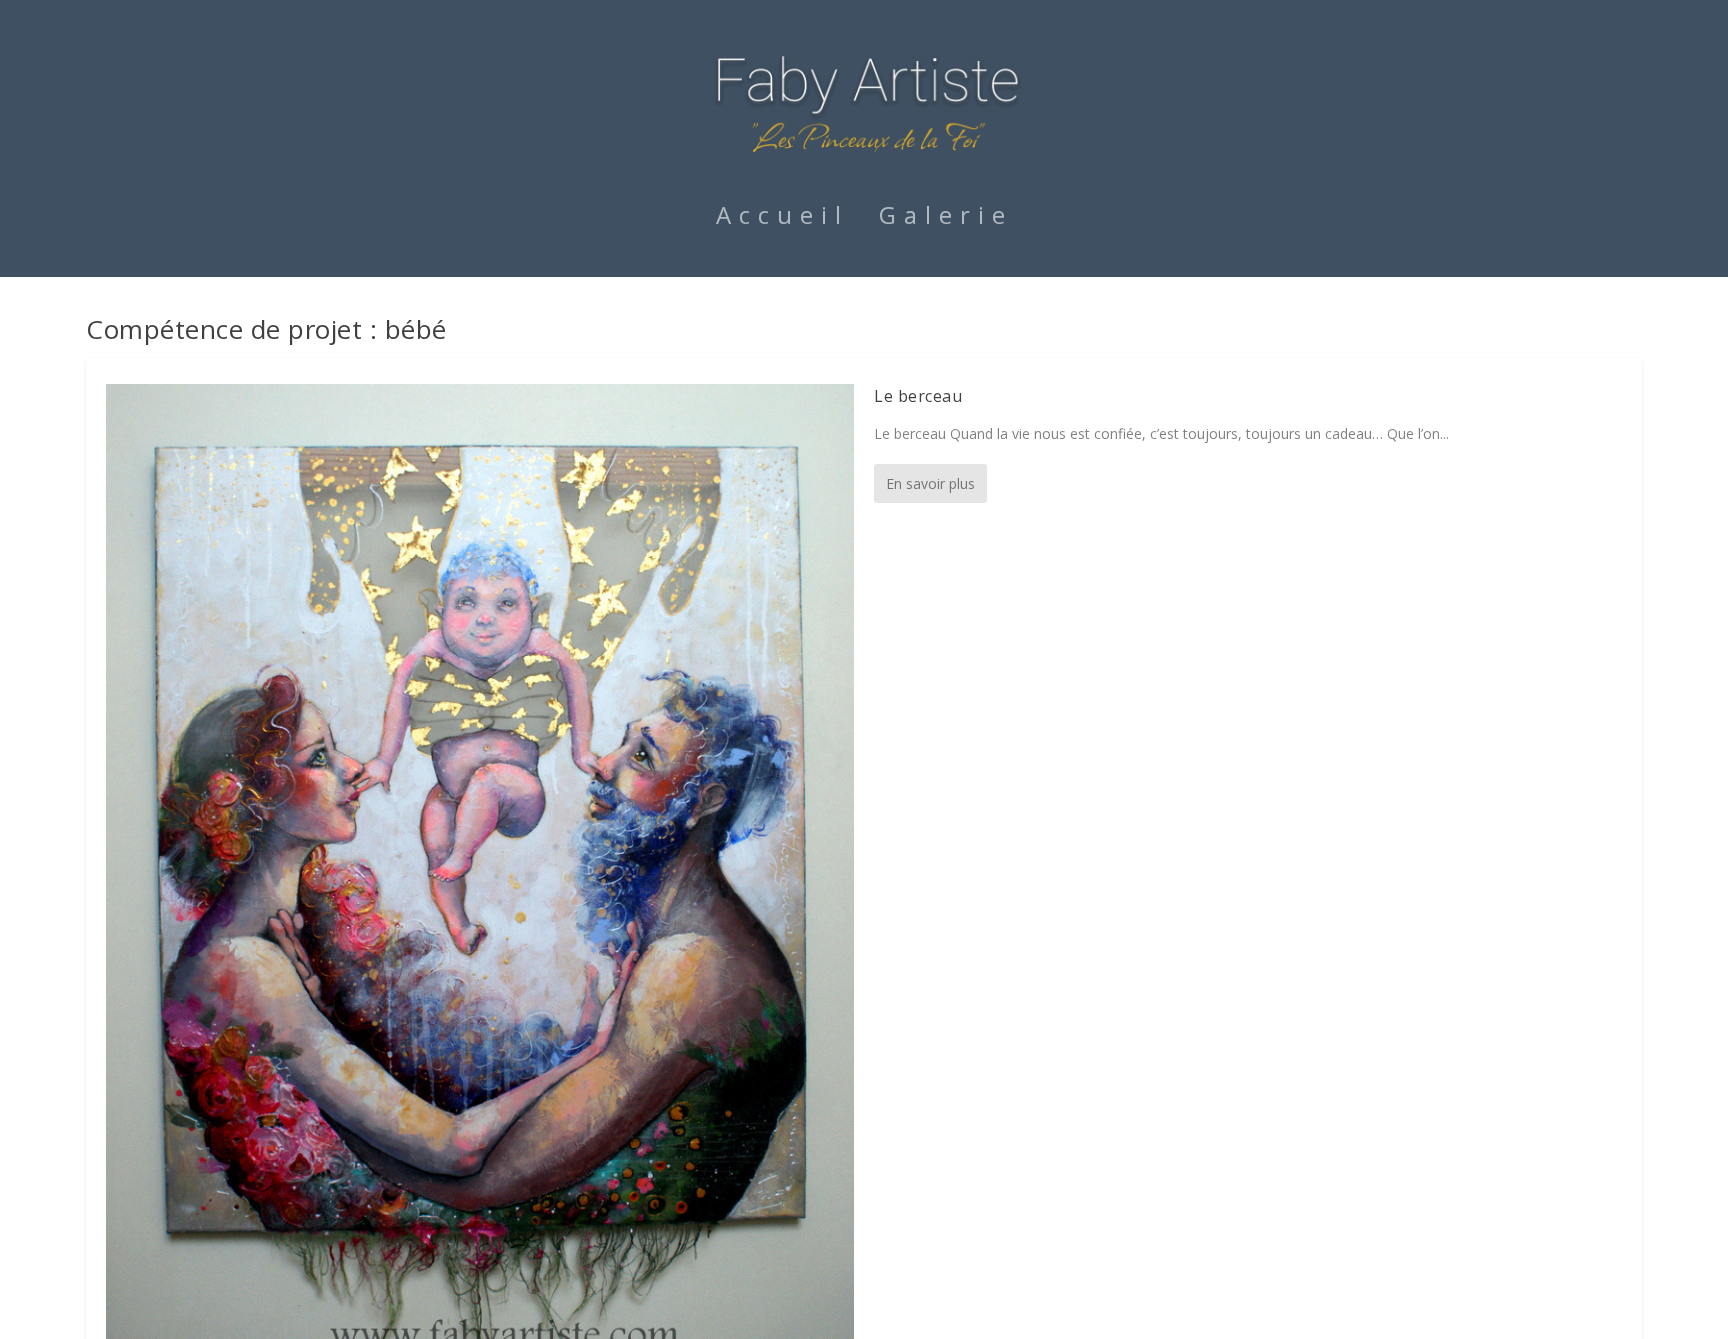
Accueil (782, 219)
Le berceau (918, 396)
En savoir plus (930, 483)
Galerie (946, 219)
